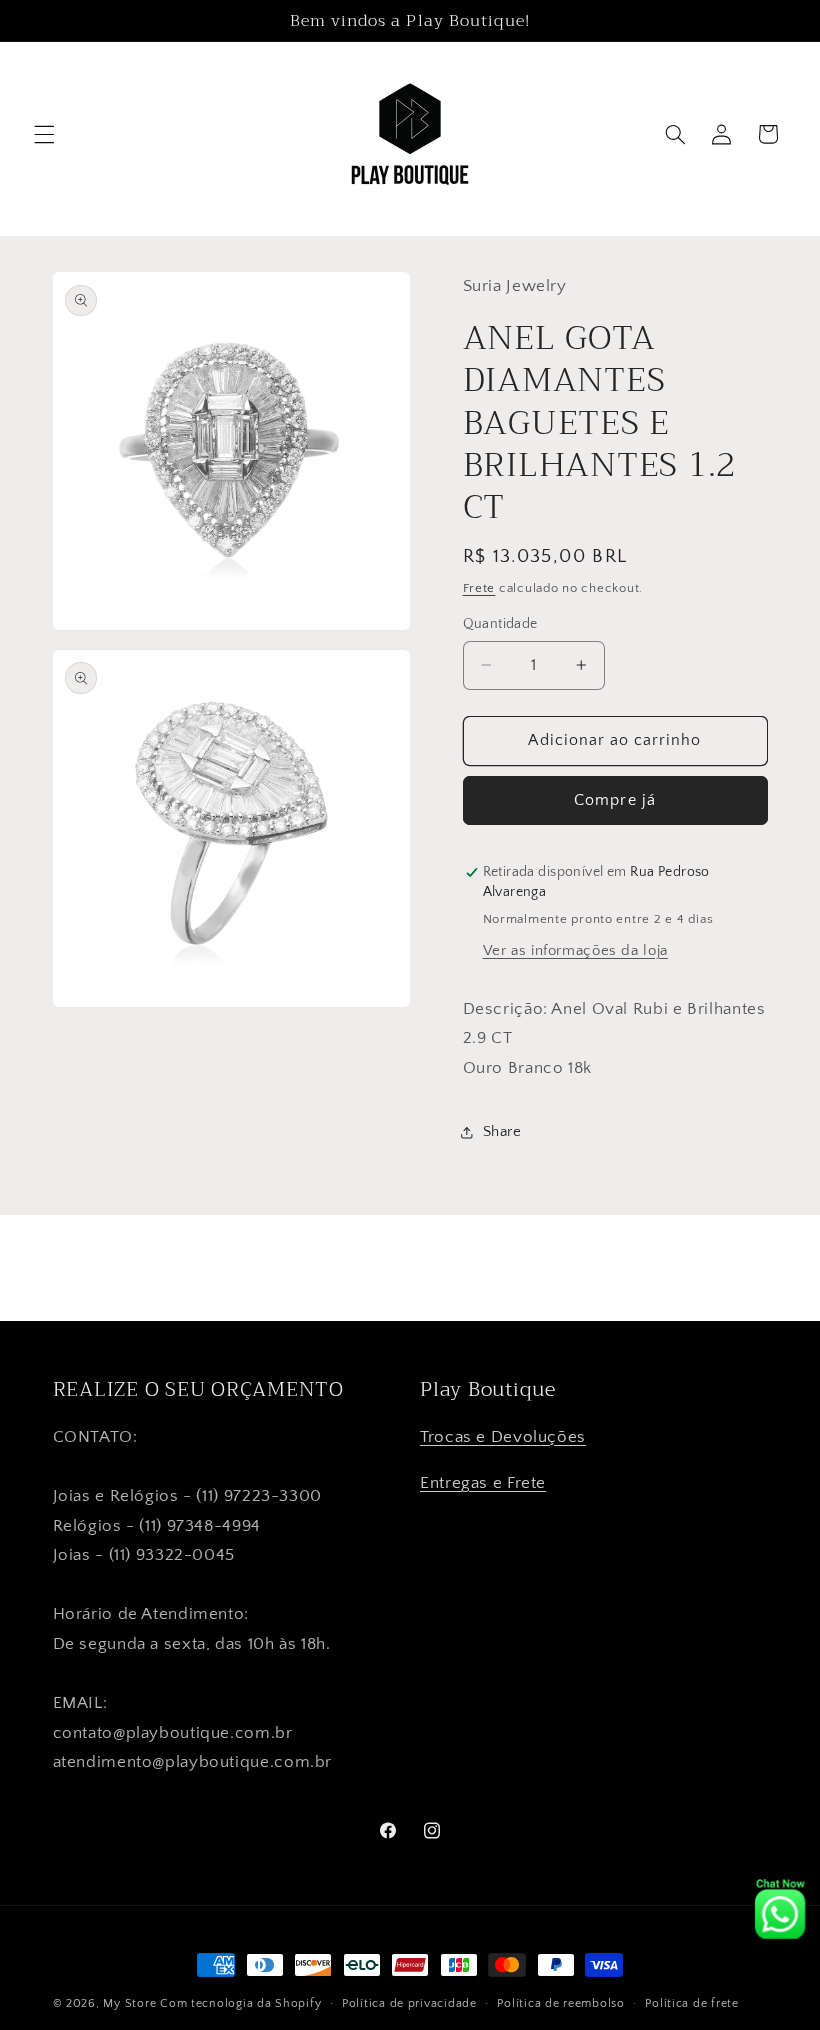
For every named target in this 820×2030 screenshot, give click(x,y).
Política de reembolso (560, 2003)
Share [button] (502, 1132)
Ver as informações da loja (575, 951)
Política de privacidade (409, 2003)
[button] (44, 134)
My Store (129, 2003)
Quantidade (500, 624)
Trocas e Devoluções (503, 1437)
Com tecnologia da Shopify (240, 2003)
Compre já (614, 800)
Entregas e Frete (483, 1483)
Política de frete (692, 2003)
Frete (479, 588)
